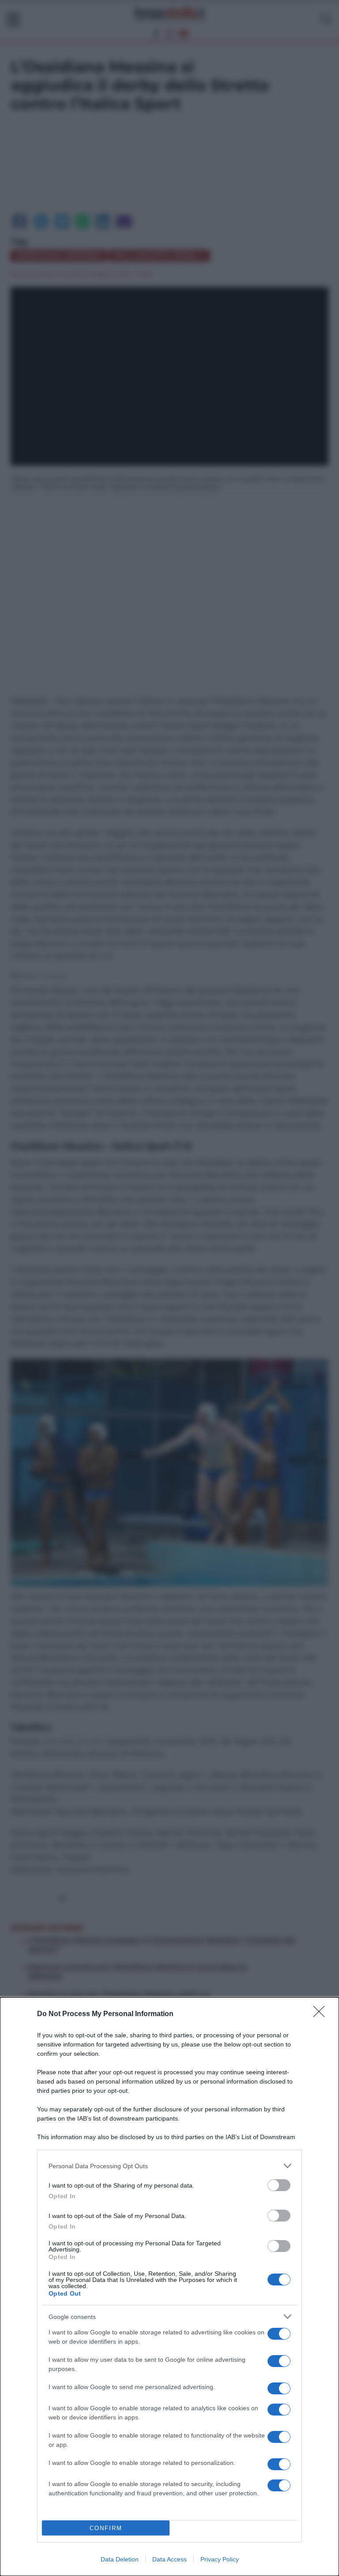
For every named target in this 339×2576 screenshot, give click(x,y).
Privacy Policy (220, 2559)
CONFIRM (106, 2528)
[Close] (322, 2014)
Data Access (169, 2559)
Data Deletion (120, 2559)
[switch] (279, 2185)
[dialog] (169, 2287)
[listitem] (169, 2166)
